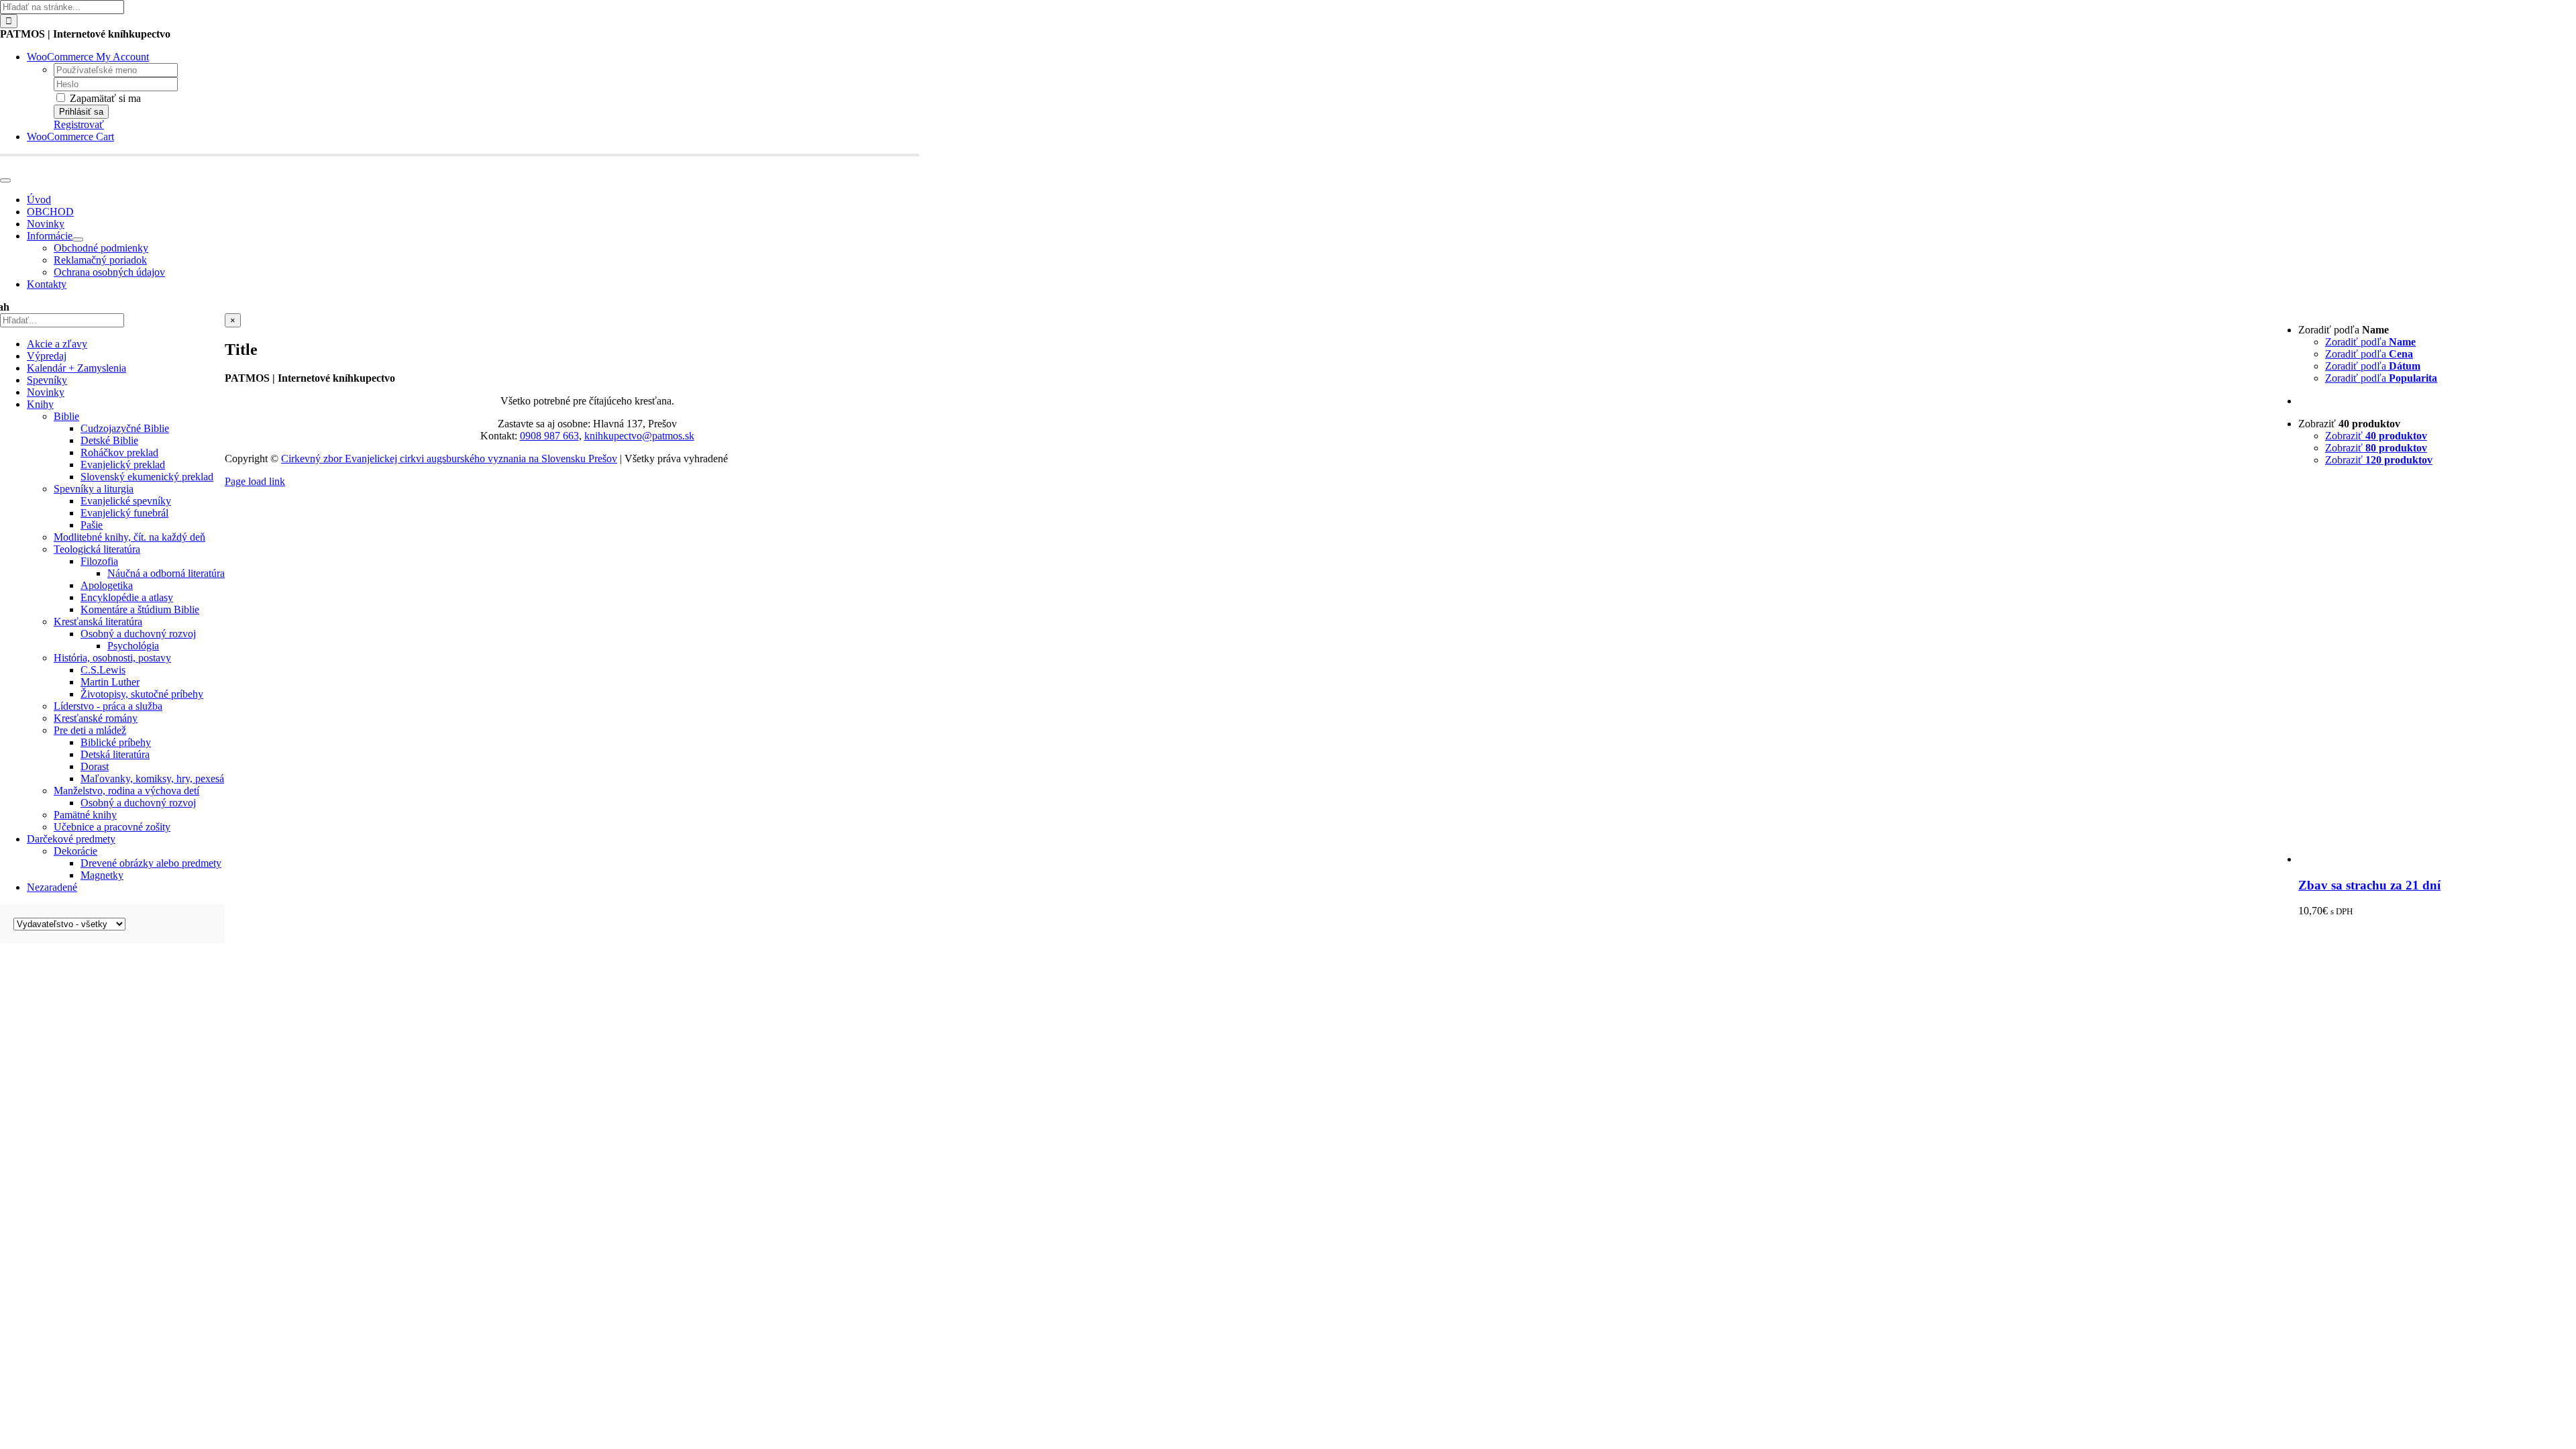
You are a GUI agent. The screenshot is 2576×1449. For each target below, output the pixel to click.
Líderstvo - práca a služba (108, 706)
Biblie (66, 416)
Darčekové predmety (71, 839)
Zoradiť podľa (2370, 342)
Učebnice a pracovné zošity (112, 827)
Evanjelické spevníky (126, 501)
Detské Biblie (109, 440)
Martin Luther (110, 682)
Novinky (46, 392)
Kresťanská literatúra (98, 622)
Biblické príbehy (116, 742)
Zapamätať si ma (104, 98)
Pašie (92, 525)
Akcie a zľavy (57, 344)
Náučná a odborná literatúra (166, 573)
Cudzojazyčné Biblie (125, 428)
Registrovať (79, 124)
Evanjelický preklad (123, 465)
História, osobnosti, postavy (112, 658)
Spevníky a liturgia (94, 489)
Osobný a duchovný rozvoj (138, 634)
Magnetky (102, 875)
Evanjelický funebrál (124, 513)
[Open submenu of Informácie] (78, 239)
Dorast (95, 766)
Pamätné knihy (85, 815)
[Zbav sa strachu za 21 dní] (2437, 859)
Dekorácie (75, 851)
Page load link (255, 481)
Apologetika (107, 585)
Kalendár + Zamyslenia (76, 368)
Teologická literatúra (97, 549)
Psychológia (133, 646)
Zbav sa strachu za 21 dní (2369, 885)
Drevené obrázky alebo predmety (151, 863)
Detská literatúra (115, 754)
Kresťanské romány (96, 718)
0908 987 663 (549, 436)
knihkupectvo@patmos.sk (639, 436)
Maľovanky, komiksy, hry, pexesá (152, 779)
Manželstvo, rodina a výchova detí (126, 791)
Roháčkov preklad (119, 452)
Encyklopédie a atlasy (127, 597)
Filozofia (99, 561)
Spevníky (47, 380)
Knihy (40, 404)
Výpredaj (47, 356)
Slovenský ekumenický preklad (147, 477)
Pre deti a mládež (90, 730)
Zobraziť (2376, 436)
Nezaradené (52, 887)
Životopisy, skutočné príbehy (142, 694)
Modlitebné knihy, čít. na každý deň (129, 537)
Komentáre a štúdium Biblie (140, 609)
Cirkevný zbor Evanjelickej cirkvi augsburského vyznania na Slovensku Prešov (449, 459)
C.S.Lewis (103, 670)
